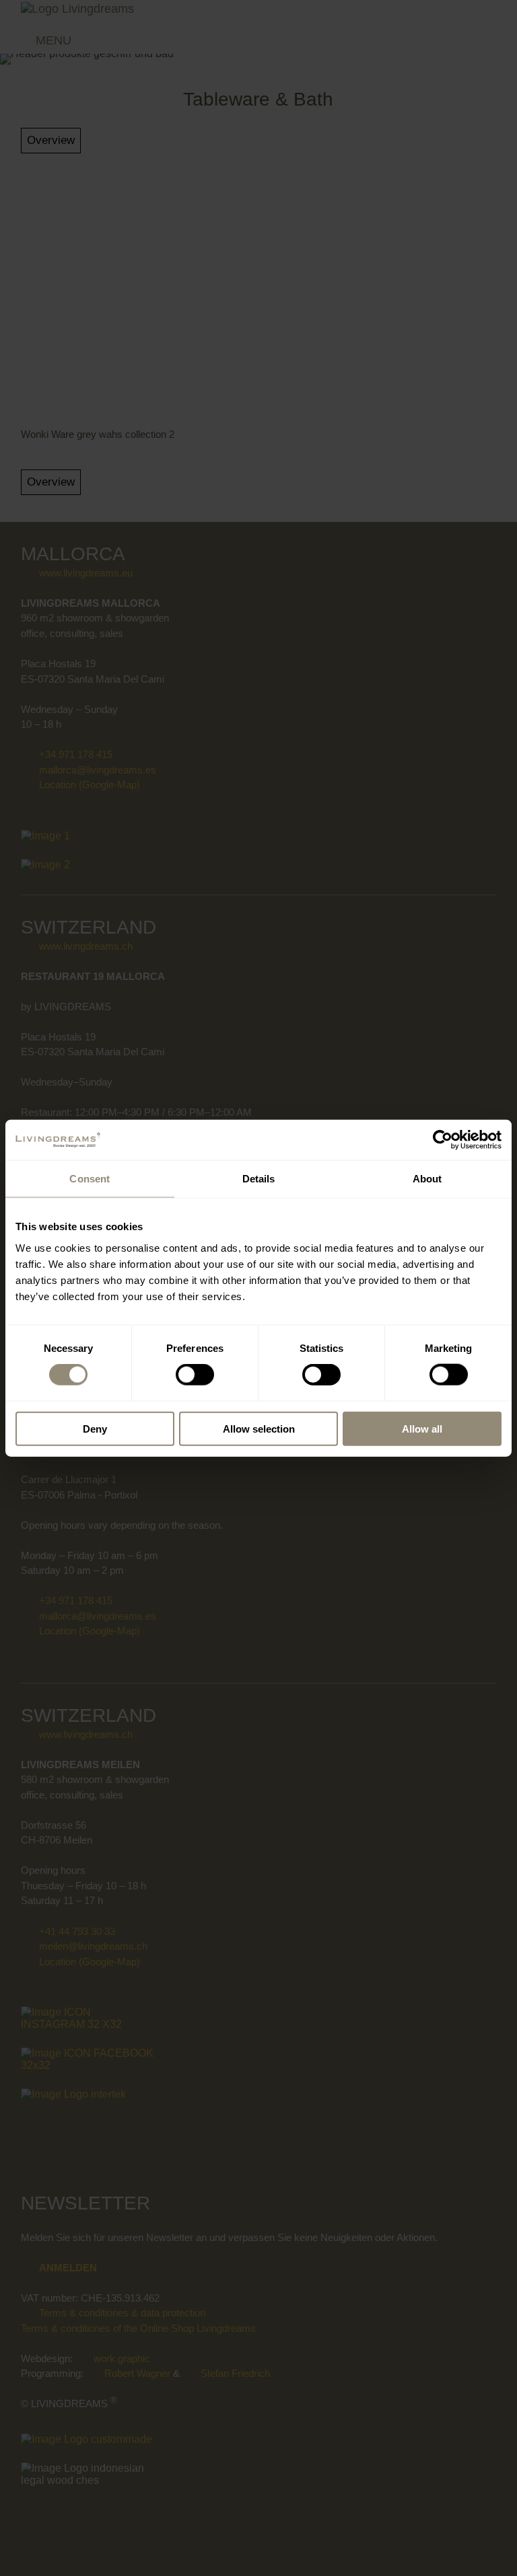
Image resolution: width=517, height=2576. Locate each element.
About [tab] (427, 1179)
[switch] (195, 1375)
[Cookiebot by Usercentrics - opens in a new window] (443, 1140)
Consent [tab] (90, 1179)
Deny (95, 1428)
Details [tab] (259, 1179)
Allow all (422, 1428)
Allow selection (259, 1428)
